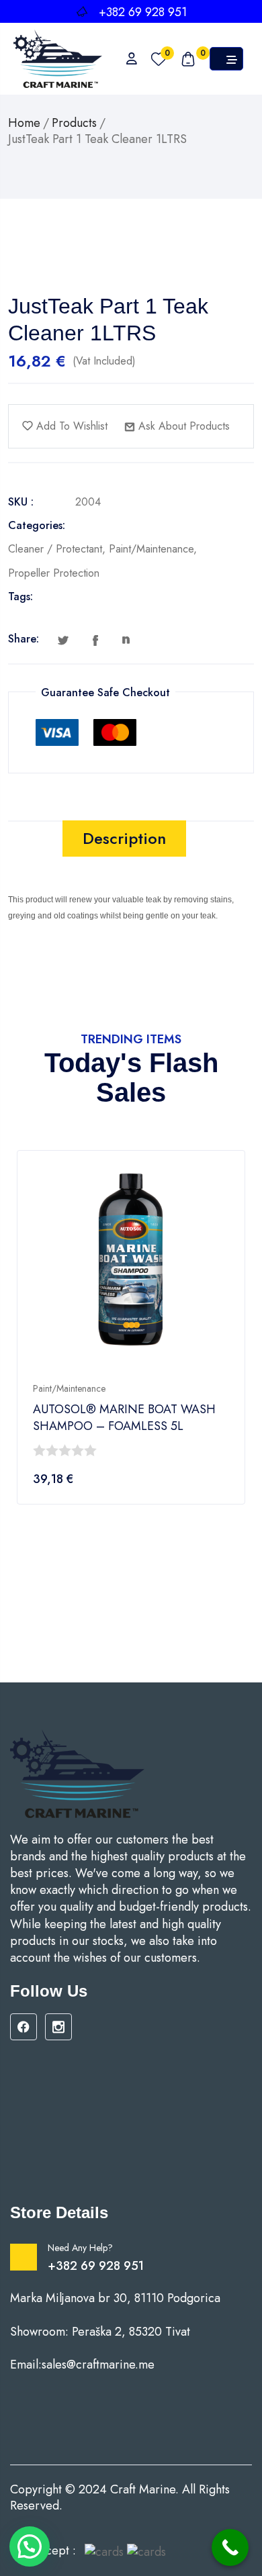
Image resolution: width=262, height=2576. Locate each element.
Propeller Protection (54, 573)
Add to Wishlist (70, 426)
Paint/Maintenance (151, 549)
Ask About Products (182, 426)
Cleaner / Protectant (55, 549)
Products (74, 123)
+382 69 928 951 (96, 2266)
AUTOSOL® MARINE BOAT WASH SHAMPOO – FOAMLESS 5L (124, 1418)
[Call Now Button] (230, 2547)
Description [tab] (124, 838)
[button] (30, 2546)
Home (24, 123)
